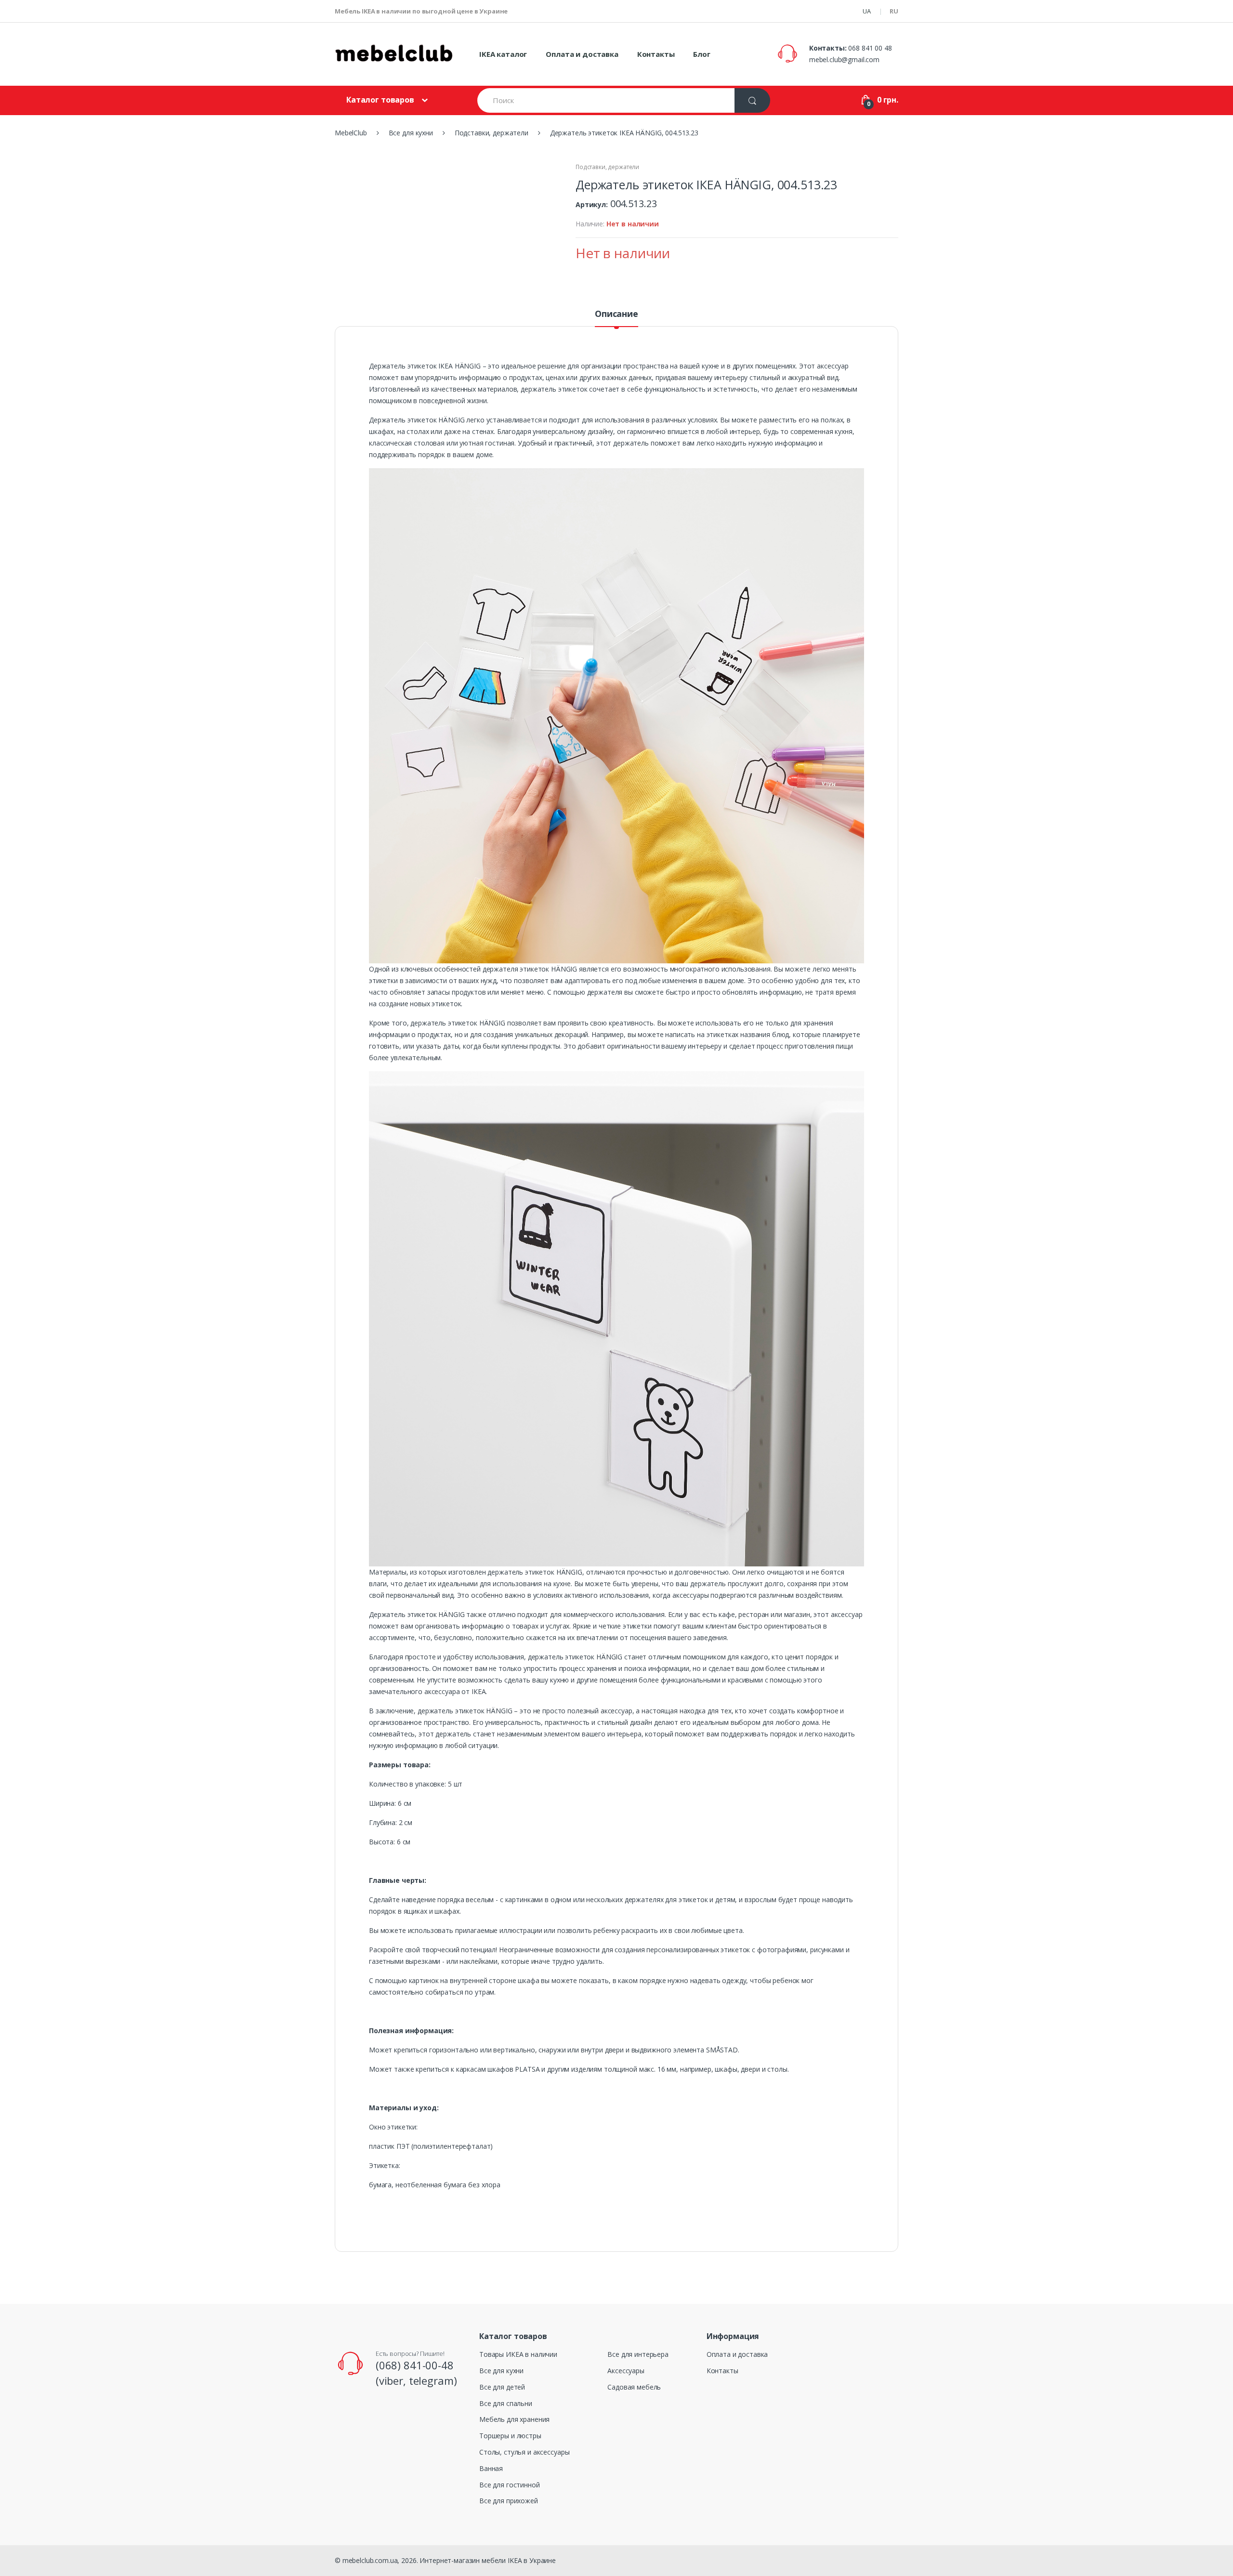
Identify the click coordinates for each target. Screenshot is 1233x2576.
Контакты (656, 54)
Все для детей (502, 2387)
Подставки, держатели (607, 167)
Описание (616, 314)
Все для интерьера (638, 2354)
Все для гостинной (510, 2485)
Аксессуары (626, 2371)
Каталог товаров (380, 100)
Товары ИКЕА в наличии (518, 2354)
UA (867, 11)
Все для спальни (506, 2403)
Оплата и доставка (582, 54)
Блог (702, 54)
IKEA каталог (503, 54)
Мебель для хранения (514, 2419)
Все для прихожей (509, 2501)
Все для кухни (501, 2371)
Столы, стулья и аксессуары (524, 2452)
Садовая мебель (634, 2387)
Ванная (491, 2468)
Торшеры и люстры (510, 2436)
